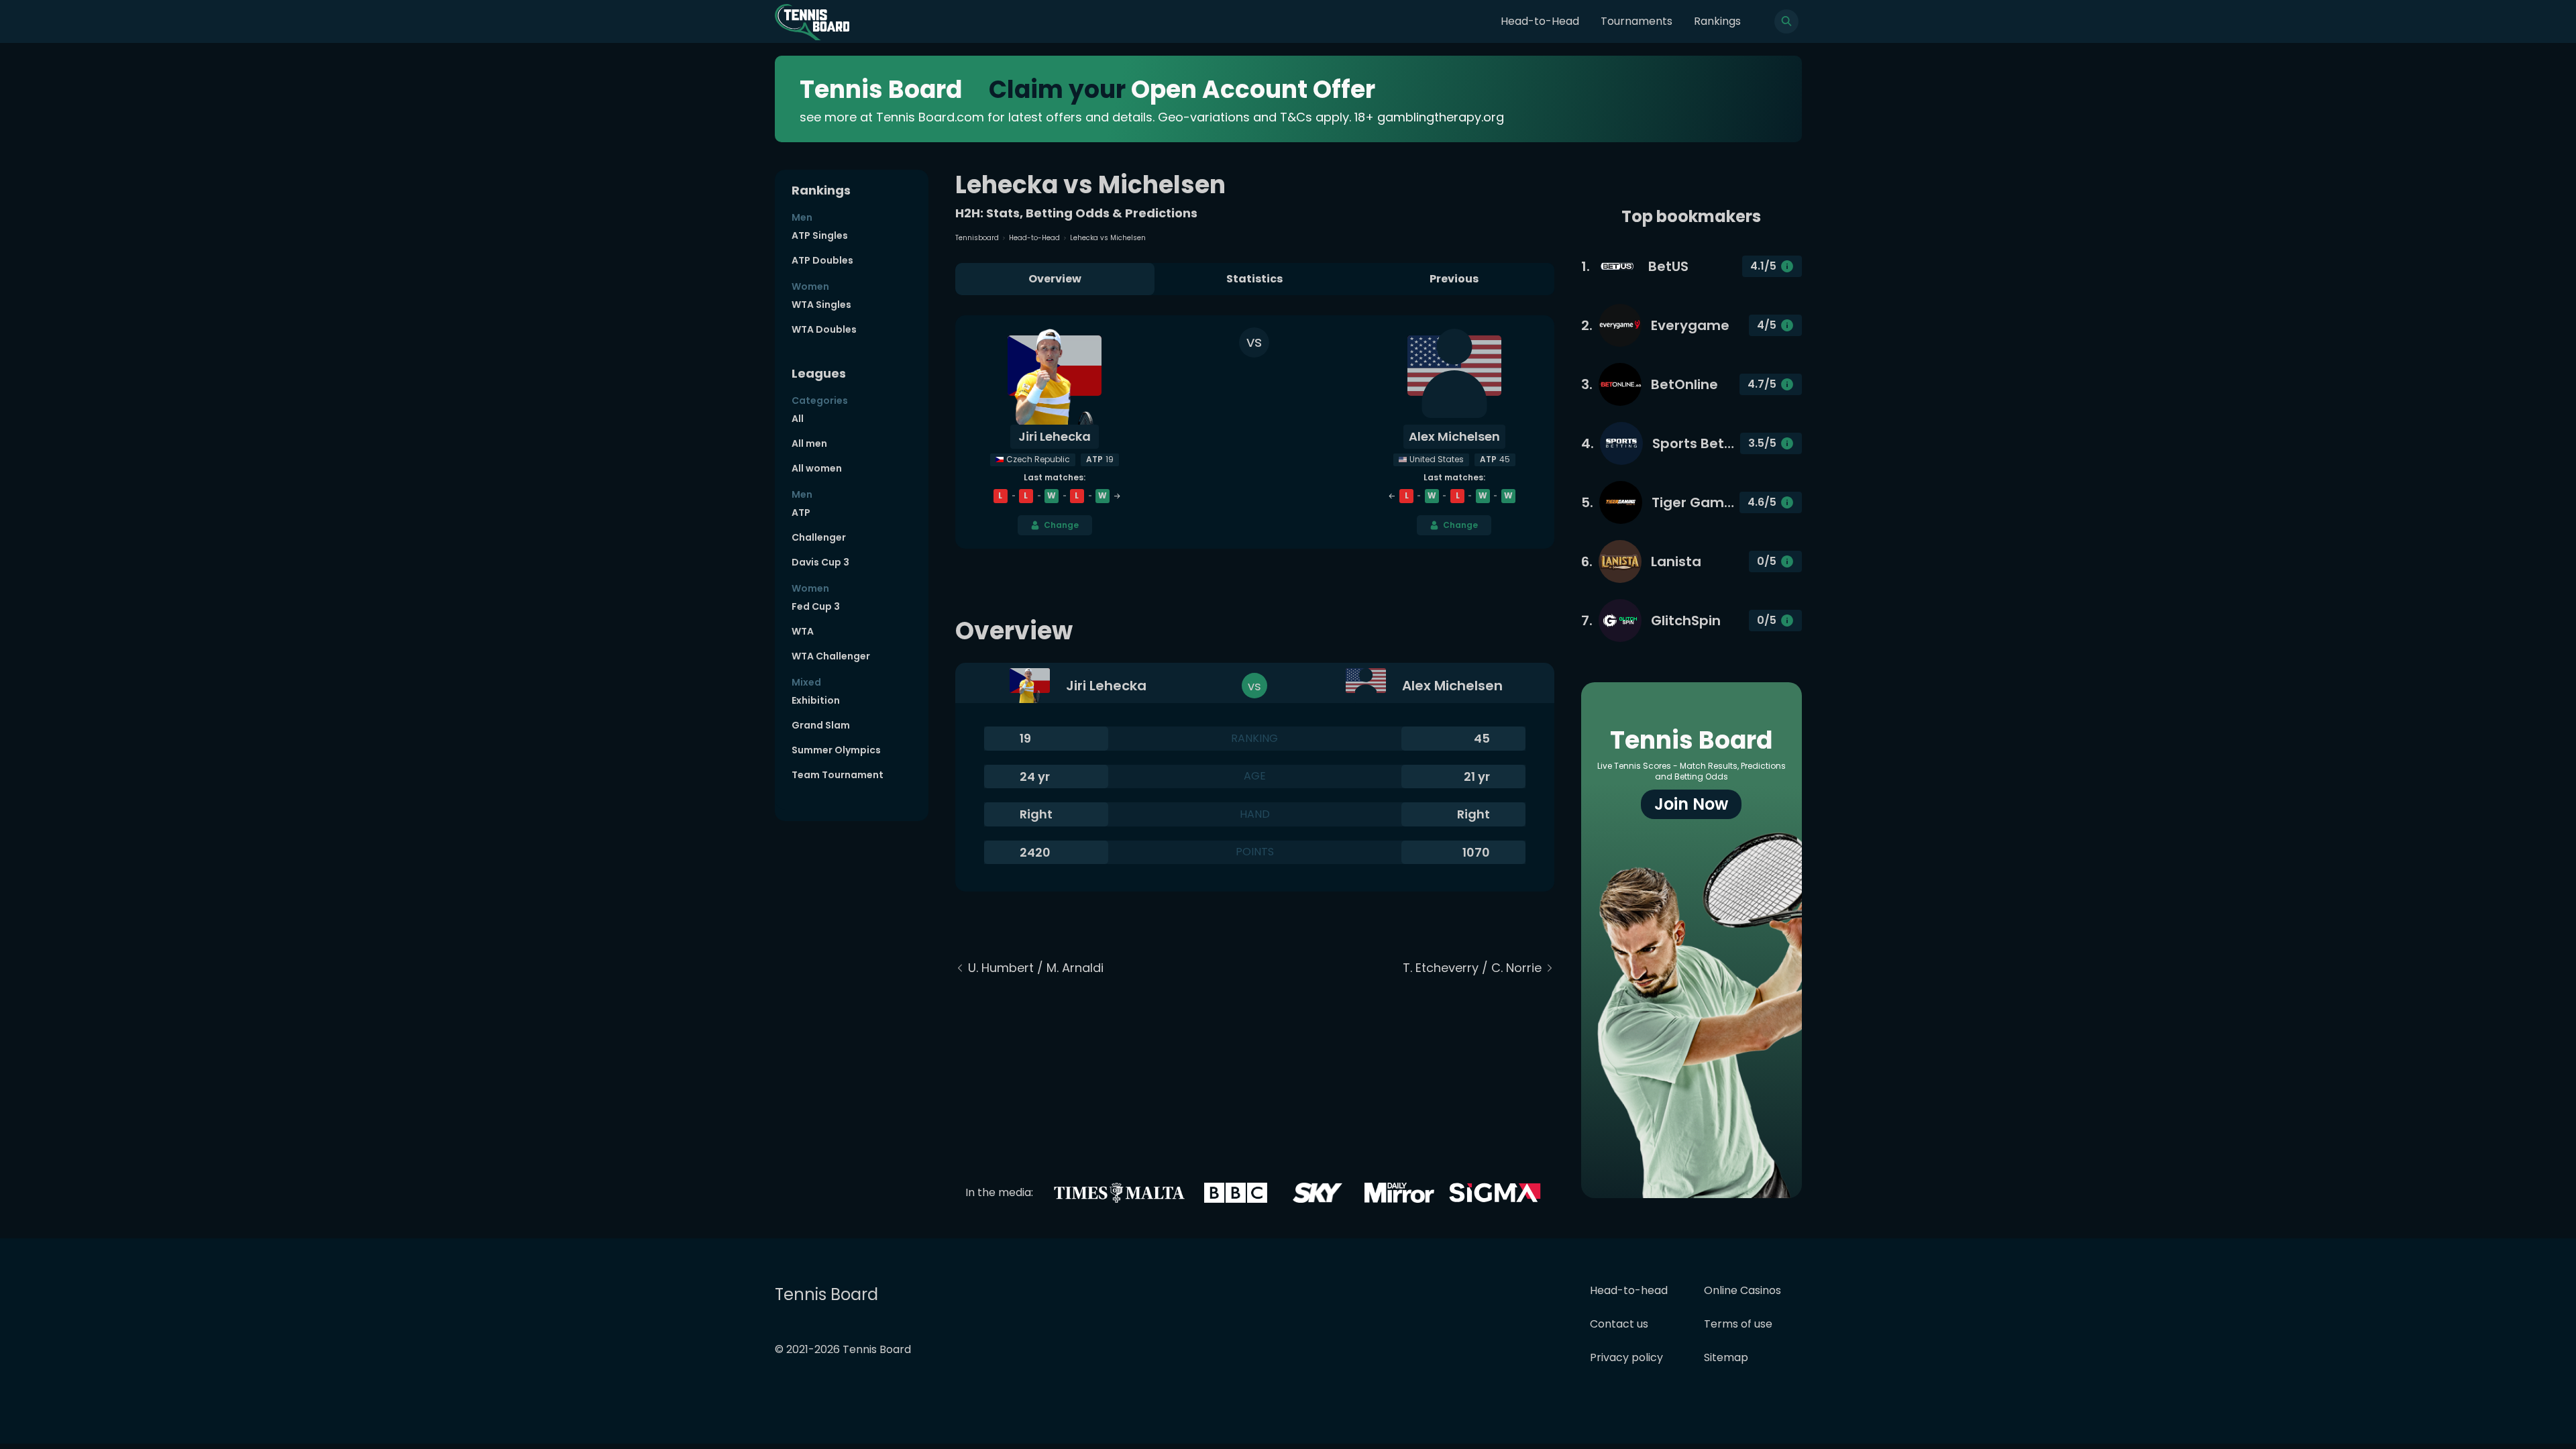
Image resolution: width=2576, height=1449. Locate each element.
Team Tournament (838, 775)
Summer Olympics (836, 750)
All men (809, 443)
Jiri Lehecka (1055, 436)
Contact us (1619, 1324)
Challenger (819, 537)
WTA (803, 631)
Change (1061, 525)
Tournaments (1636, 21)
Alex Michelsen (1454, 436)
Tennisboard (977, 238)
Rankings (1717, 21)
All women (817, 468)
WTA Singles (821, 305)
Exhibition (816, 700)
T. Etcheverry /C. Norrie (1472, 968)
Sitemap (1726, 1357)
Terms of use (1738, 1324)
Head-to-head (1629, 1290)
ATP (801, 513)
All (798, 419)
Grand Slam (821, 725)
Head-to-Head (1540, 21)
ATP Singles (820, 235)
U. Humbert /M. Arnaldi (1036, 968)
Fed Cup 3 (816, 606)
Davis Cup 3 (820, 562)
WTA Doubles (824, 329)
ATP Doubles (822, 260)
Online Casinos (1742, 1290)
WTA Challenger (831, 656)
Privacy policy (1626, 1357)
